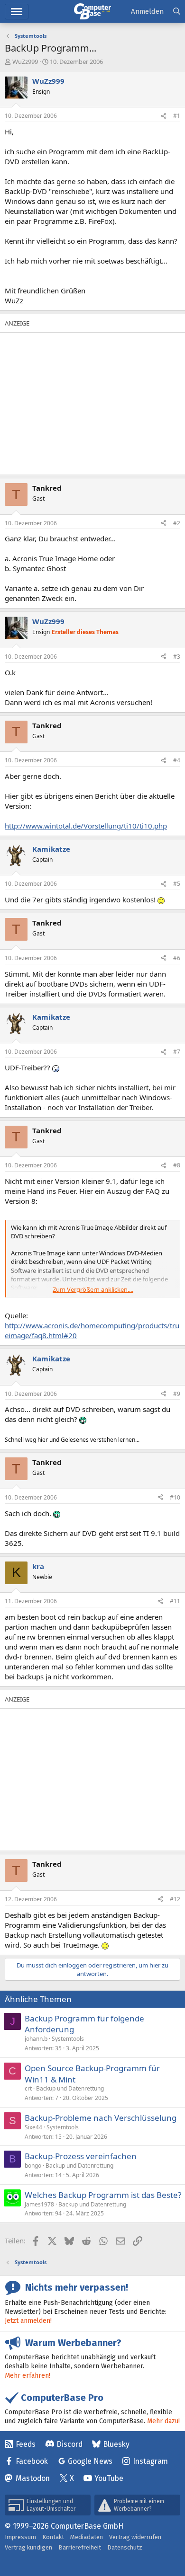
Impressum (20, 2537)
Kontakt (53, 2537)
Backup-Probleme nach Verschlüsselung (101, 2118)
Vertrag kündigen (28, 2547)
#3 (177, 657)
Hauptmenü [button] (17, 12)
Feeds (26, 2444)
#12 (175, 1899)
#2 (177, 523)
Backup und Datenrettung (70, 2088)
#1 (177, 116)
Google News (90, 2461)
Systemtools (68, 2039)
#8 (177, 1165)
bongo (33, 2166)
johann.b (36, 2039)
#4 (177, 760)
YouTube (109, 2478)
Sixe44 (33, 2127)
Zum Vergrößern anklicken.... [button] (93, 1289)
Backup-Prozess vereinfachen (81, 2156)
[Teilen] (164, 116)
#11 (175, 1601)
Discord (69, 2444)
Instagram (150, 2461)
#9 (177, 1394)
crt (28, 2088)
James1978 (39, 2204)
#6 (177, 958)
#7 (177, 1052)
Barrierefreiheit (80, 2547)
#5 (177, 884)
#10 (175, 1497)
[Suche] (177, 12)
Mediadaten (87, 2537)
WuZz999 (25, 62)
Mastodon (33, 2478)
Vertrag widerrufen (135, 2537)
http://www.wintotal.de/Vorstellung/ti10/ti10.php (86, 826)
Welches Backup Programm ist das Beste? (103, 2195)
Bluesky (116, 2444)
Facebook (32, 2461)
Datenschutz (125, 2547)
